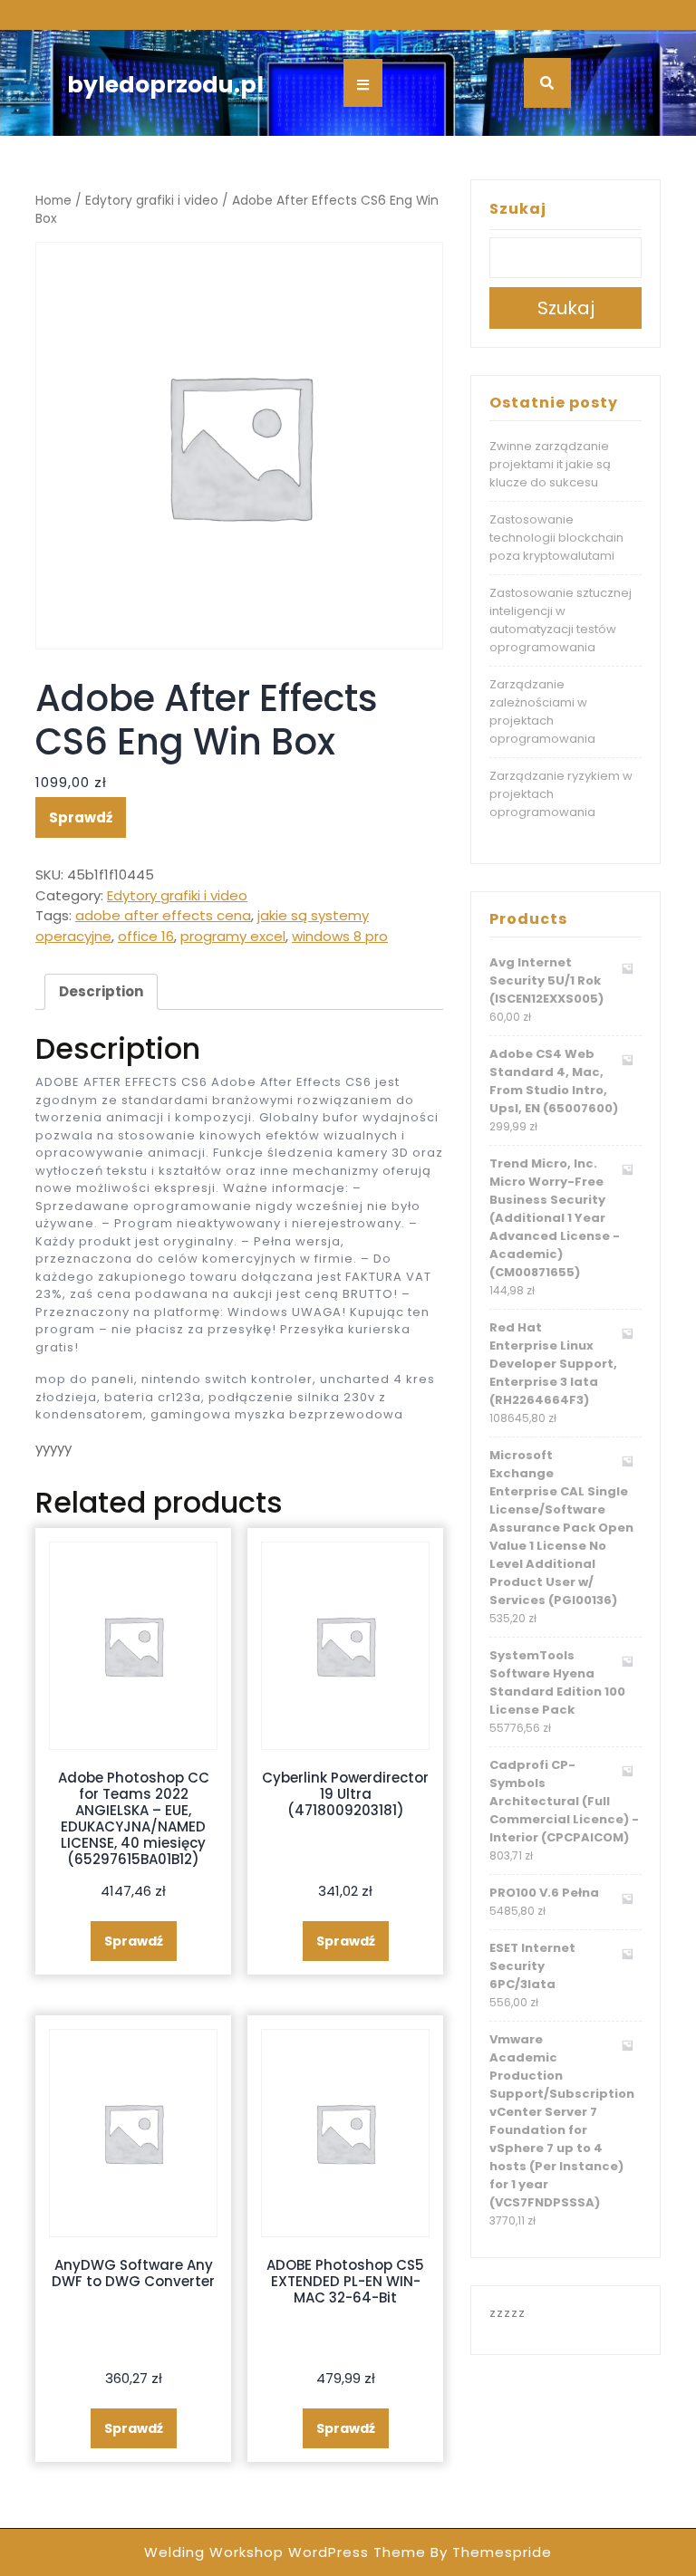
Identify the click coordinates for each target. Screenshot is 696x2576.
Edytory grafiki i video (152, 201)
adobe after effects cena (163, 915)
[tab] (101, 992)
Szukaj (518, 209)
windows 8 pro (340, 936)
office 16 (146, 936)
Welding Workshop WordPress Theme (285, 2552)
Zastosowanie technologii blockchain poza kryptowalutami (556, 538)
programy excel (233, 936)
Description (101, 991)
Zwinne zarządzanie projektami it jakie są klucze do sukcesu (550, 464)
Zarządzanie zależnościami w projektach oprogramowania (542, 711)
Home (53, 201)
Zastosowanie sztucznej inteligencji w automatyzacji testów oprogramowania (561, 620)
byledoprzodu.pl (165, 85)
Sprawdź (81, 817)
